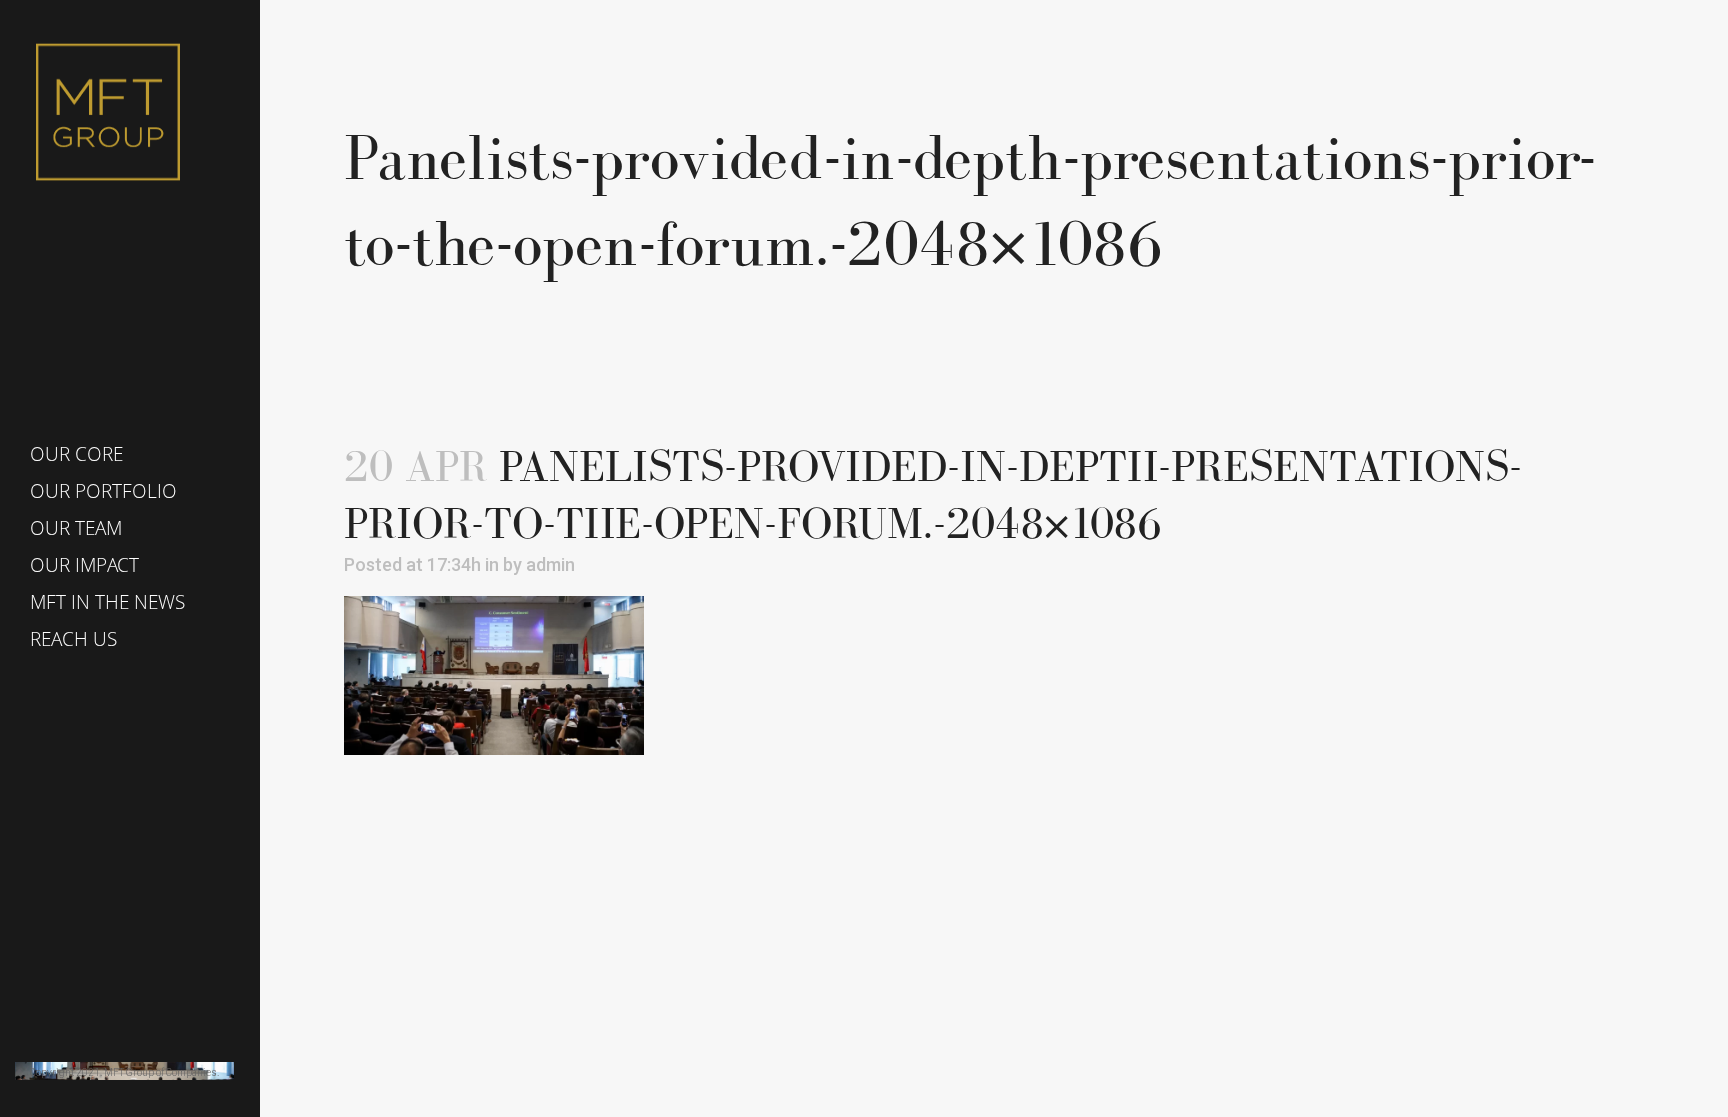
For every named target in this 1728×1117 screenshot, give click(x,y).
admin (550, 564)
